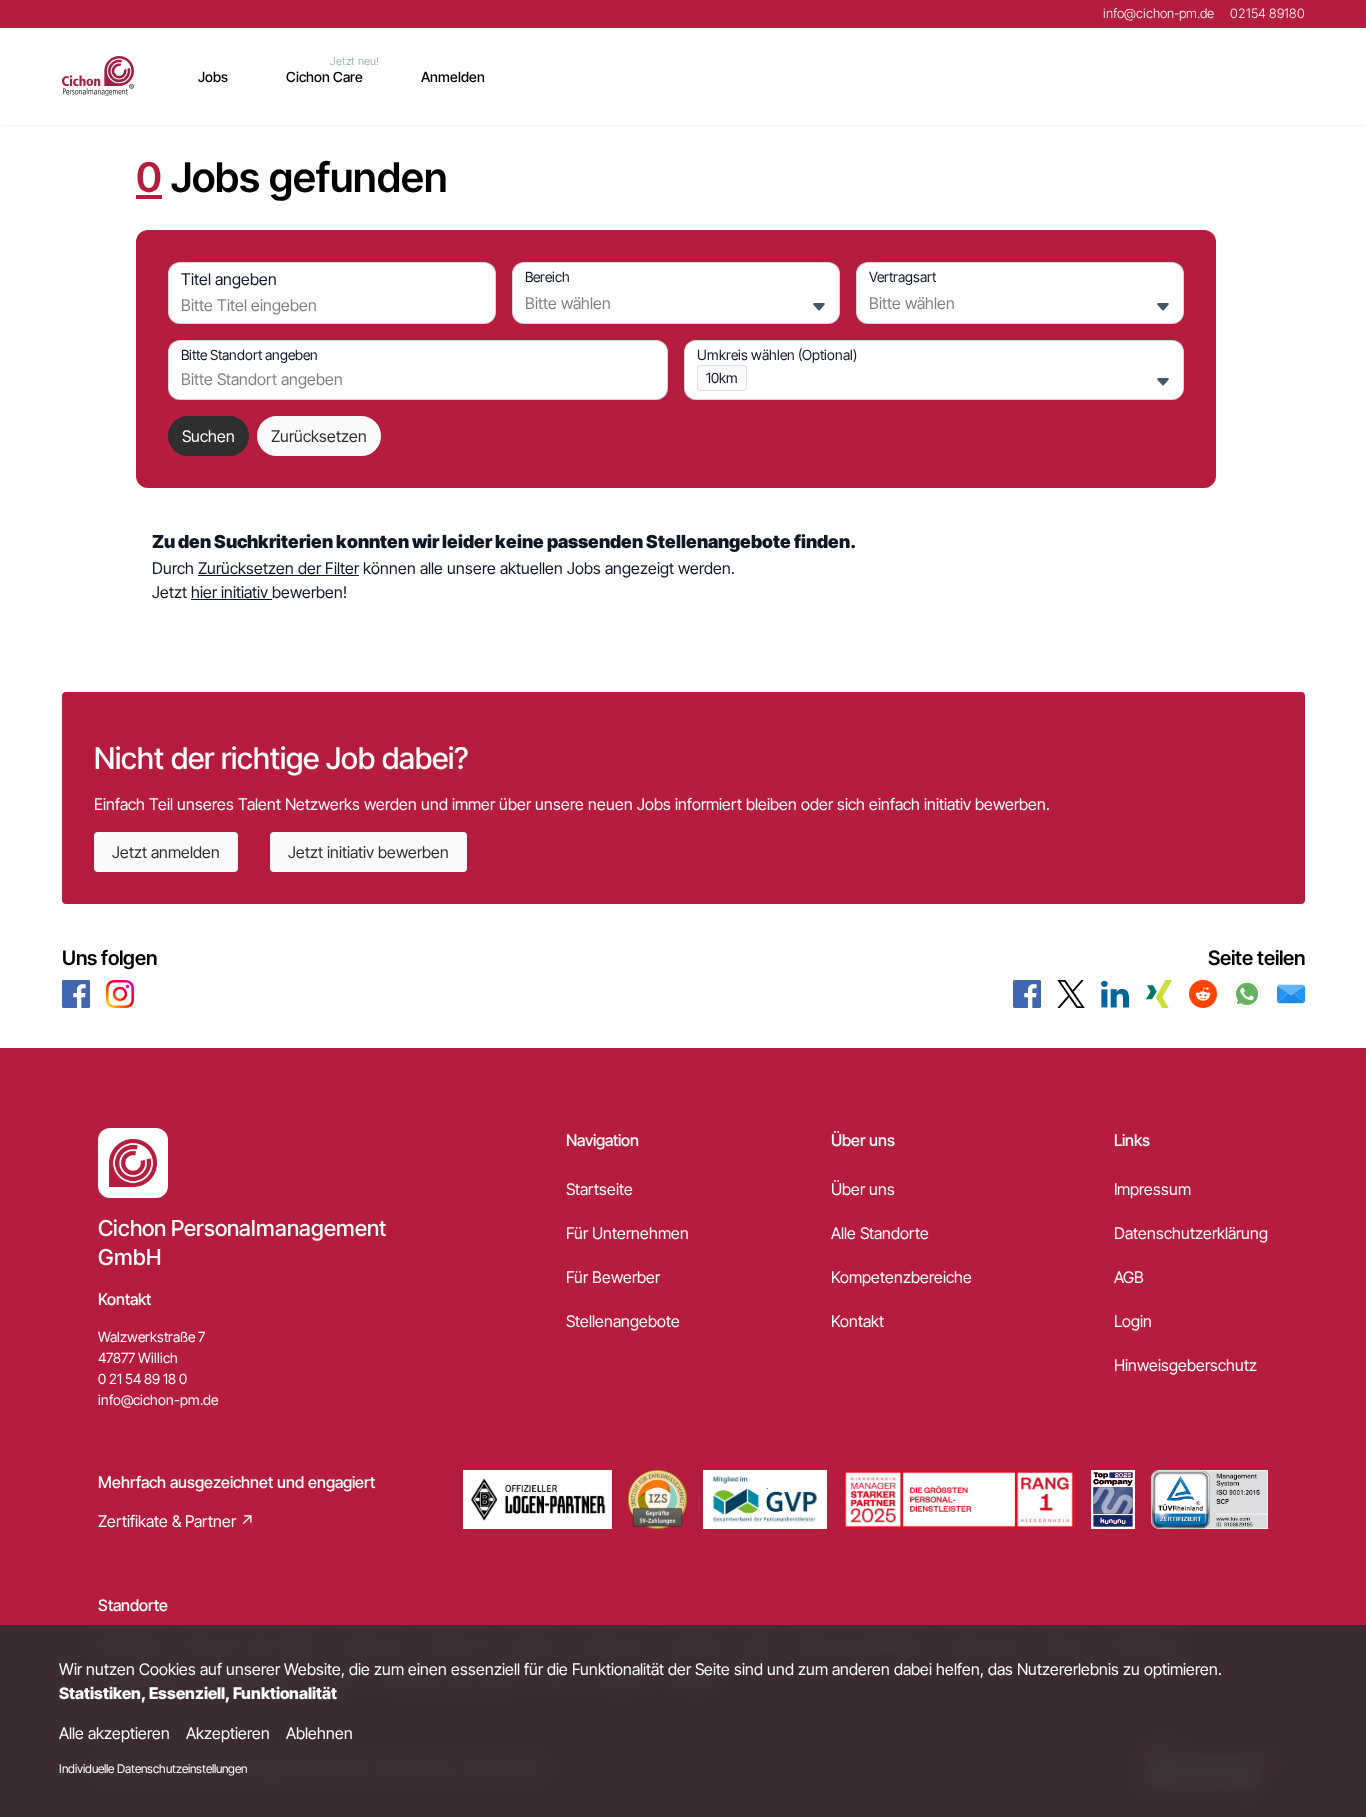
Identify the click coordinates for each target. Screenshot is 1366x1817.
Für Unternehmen (627, 1233)
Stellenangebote (623, 1321)
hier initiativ (231, 592)
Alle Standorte (880, 1233)
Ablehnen (319, 1733)
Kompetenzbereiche (901, 1277)
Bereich (547, 276)
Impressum (1152, 1189)
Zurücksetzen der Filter (278, 568)
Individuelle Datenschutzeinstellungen (153, 1768)
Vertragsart (902, 276)
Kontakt (857, 1321)
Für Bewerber (613, 1277)
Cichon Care (324, 76)
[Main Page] (98, 76)
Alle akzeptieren (114, 1733)
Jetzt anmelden (166, 852)
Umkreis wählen (777, 354)
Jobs (213, 76)
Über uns (863, 1189)
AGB (1129, 1277)
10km (722, 377)
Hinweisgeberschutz (1185, 1365)
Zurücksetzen (319, 436)
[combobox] (327, 305)
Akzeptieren (228, 1733)
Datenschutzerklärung (1191, 1233)
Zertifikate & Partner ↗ (176, 1521)
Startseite (599, 1189)
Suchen (208, 436)
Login (1133, 1321)
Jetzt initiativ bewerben (368, 852)
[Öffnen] (819, 307)
